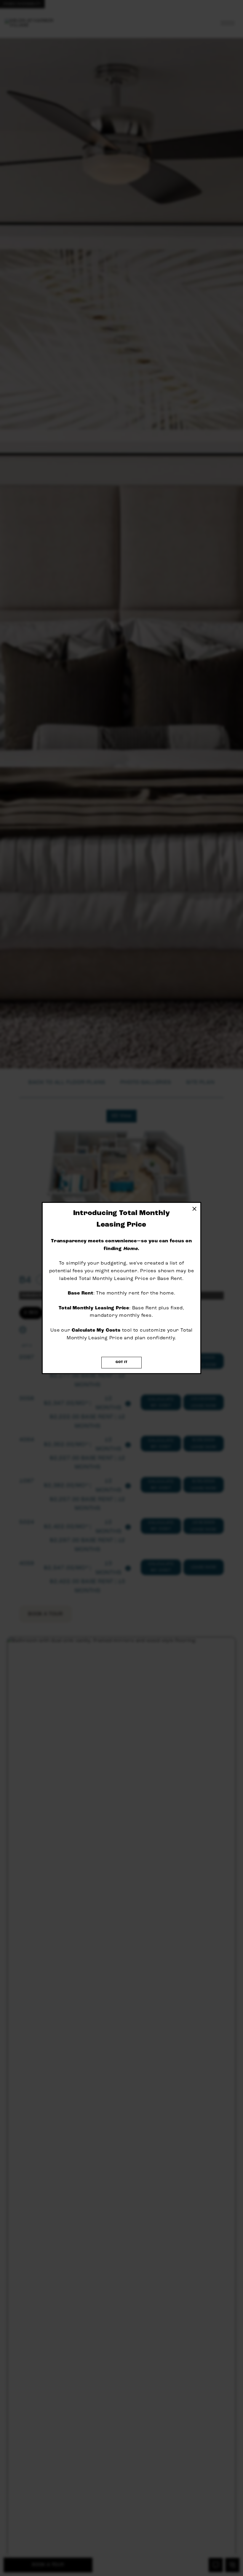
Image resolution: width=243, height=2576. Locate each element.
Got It (121, 1362)
